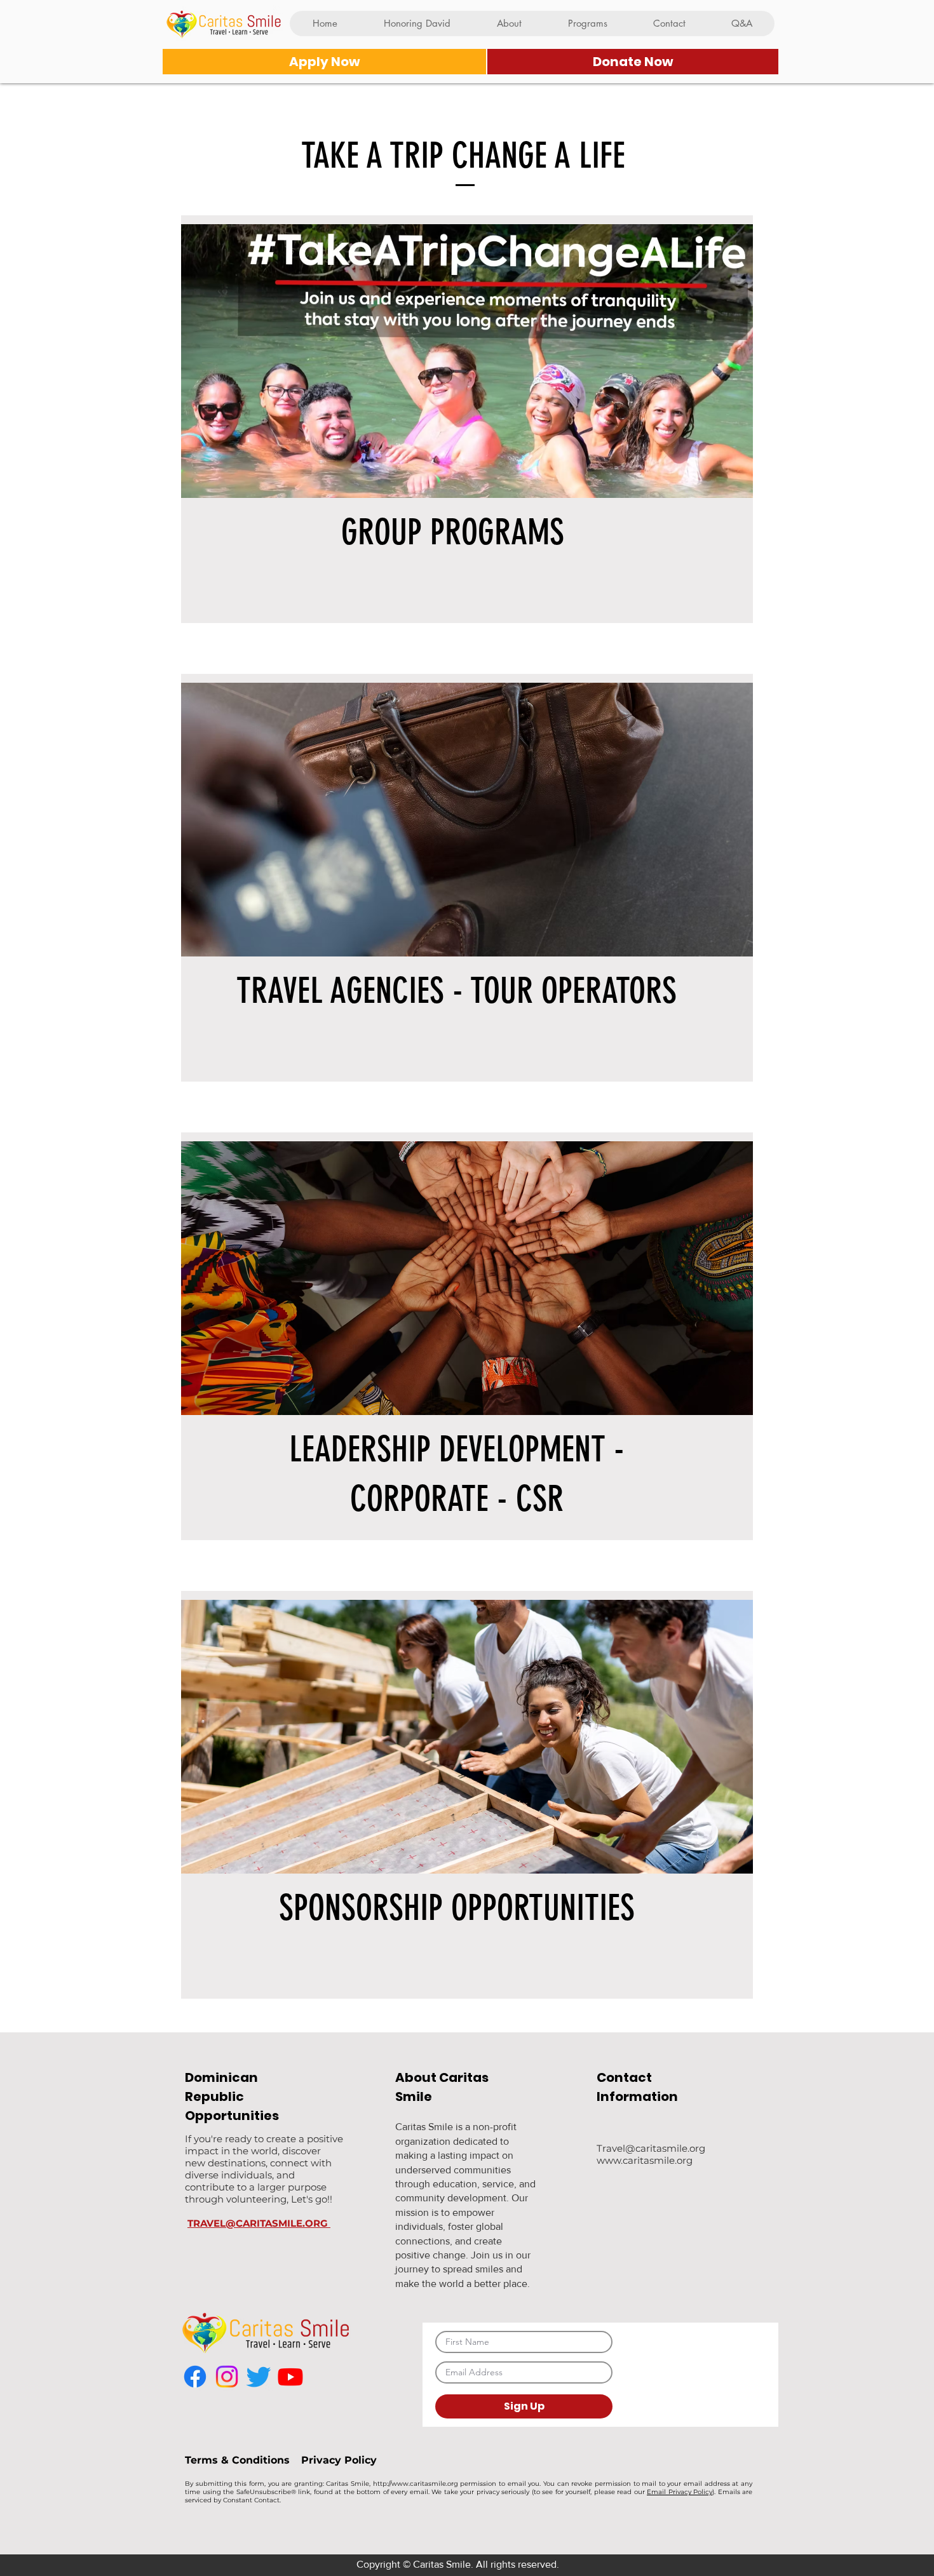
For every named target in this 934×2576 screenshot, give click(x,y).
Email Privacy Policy (680, 2492)
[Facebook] (195, 2377)
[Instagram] (227, 2377)
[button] (339, 2460)
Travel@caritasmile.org (651, 2148)
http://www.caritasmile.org (416, 2484)
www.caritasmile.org (645, 2160)
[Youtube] (290, 2377)
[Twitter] (259, 2377)
